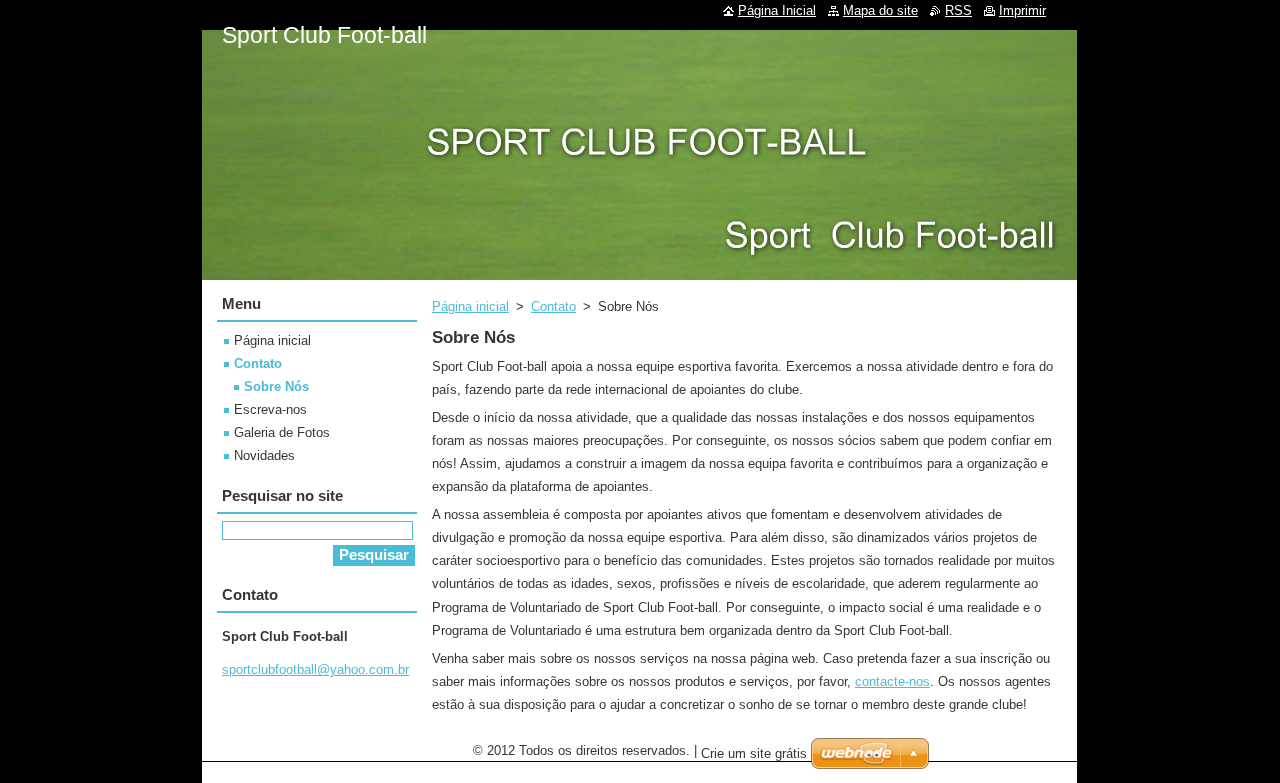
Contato (553, 306)
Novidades (264, 455)
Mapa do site (880, 10)
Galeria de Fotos (282, 432)
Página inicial (470, 306)
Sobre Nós (276, 386)
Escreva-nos (270, 409)
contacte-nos (892, 681)
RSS (958, 10)
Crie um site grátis (754, 753)
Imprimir (1022, 10)
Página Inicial (777, 10)
